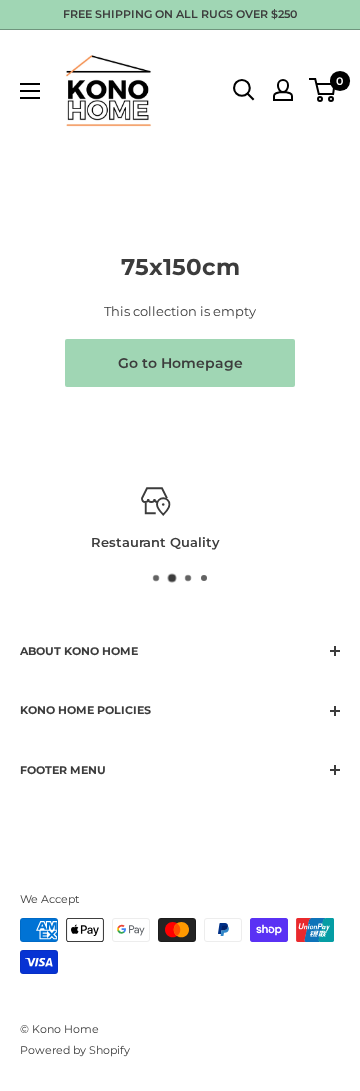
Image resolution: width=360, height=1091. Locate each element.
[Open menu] (30, 91)
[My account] (283, 90)
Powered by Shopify (75, 1050)
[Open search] (244, 90)
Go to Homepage (180, 363)
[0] (323, 90)
